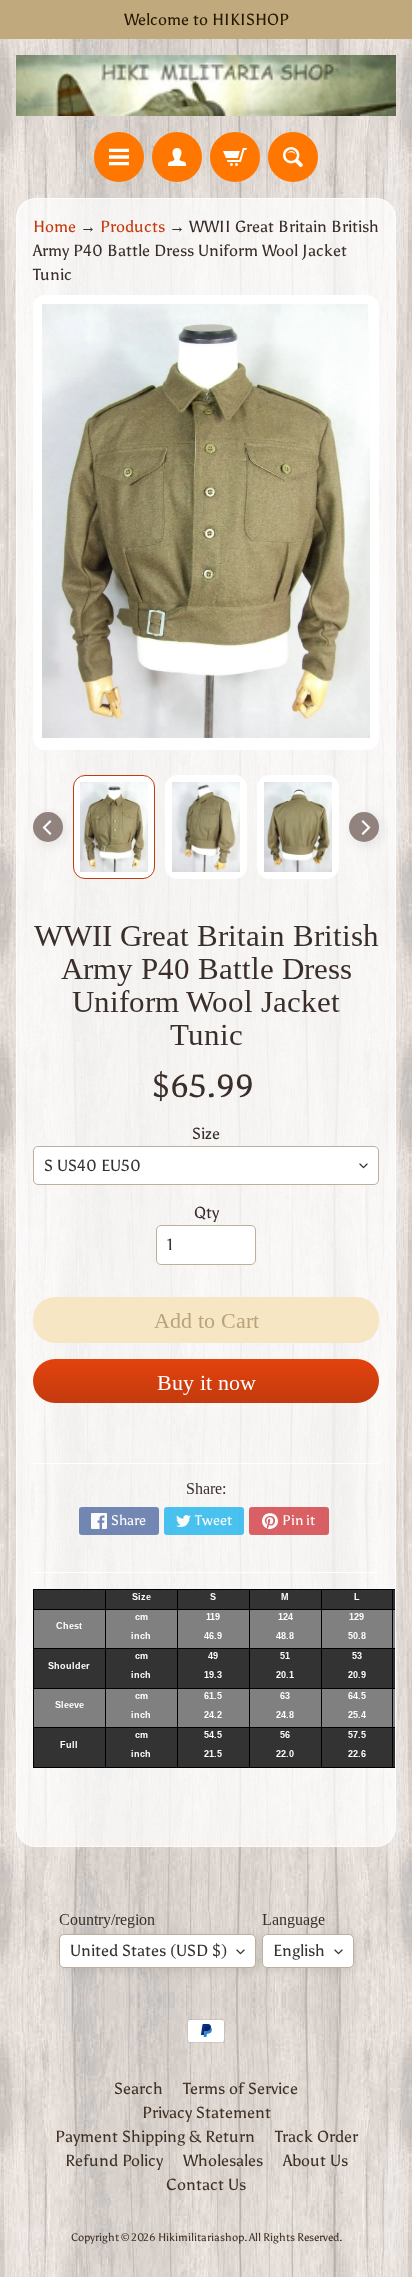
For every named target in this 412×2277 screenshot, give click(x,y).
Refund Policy (114, 2160)
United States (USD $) (148, 1950)
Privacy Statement (206, 2112)
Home (54, 226)
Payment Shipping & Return (155, 2136)
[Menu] (119, 157)
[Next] (364, 827)
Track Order (316, 2136)
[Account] (177, 157)
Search (138, 2088)
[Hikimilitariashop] (206, 85)
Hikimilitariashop (201, 2237)
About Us (315, 2160)
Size (206, 1133)
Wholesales (223, 2160)
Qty (206, 1212)
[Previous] (48, 827)
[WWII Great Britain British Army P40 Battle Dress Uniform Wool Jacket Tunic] (114, 827)
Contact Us (206, 2184)
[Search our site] (293, 157)
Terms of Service (240, 2088)
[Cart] (235, 157)
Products (132, 226)
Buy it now (206, 1382)
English (299, 1950)
